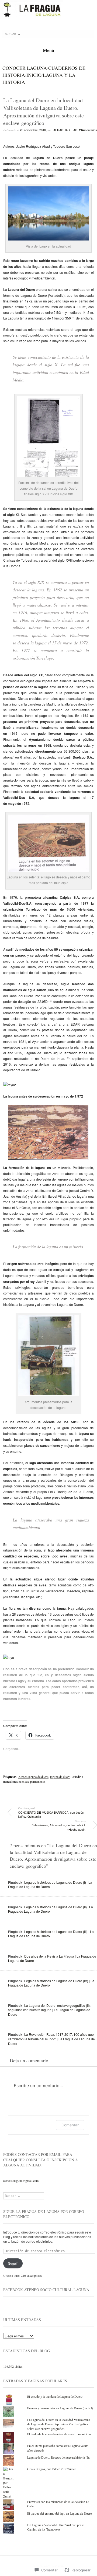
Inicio (34, 75)
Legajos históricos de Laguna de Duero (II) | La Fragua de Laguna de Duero (51, 1909)
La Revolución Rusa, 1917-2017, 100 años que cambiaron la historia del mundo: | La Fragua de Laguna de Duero (51, 2039)
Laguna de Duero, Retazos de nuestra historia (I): (58, 2457)
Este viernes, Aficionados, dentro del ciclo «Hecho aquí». (59, 1825)
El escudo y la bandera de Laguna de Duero (55, 2396)
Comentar (70, 2125)
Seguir (13, 2263)
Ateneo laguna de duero (33, 1777)
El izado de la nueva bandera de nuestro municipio (59, 2434)
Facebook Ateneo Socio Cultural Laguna (46, 2290)
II (21, 526)
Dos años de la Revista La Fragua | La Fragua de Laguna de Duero (52, 1958)
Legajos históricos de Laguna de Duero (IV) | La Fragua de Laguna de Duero (51, 1983)
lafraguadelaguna (68, 130)
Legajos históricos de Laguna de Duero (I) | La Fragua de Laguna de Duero (50, 1885)
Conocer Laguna (25, 68)
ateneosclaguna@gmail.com (21, 2180)
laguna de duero (60, 1777)
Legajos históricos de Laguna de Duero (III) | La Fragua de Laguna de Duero (51, 1934)
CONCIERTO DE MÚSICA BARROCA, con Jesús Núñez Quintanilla (51, 1812)
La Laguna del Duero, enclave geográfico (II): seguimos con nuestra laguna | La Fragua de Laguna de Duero (49, 2010)
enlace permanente (33, 1781)
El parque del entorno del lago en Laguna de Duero (60, 2513)
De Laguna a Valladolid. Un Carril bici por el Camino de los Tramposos (56, 2527)
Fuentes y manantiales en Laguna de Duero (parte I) (60, 2408)
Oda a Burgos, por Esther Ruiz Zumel (51, 2469)
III (28, 526)
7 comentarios (88, 130)
